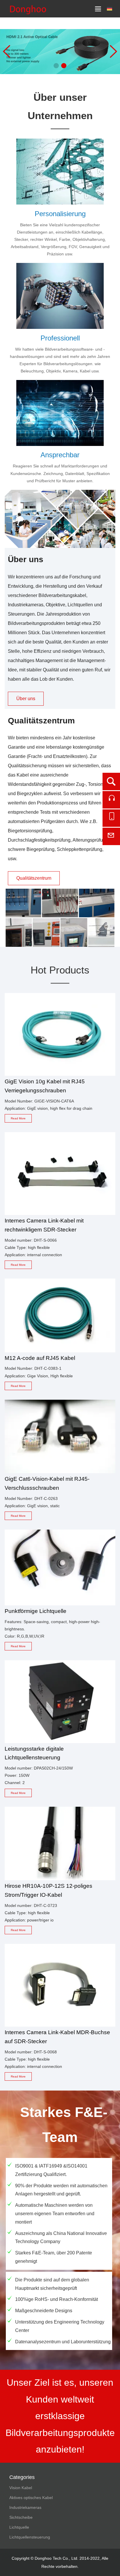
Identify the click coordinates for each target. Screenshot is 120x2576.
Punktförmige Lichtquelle (36, 1611)
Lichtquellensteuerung (30, 2537)
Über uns (26, 699)
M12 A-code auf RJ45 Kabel (40, 1358)
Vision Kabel (21, 2488)
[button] (56, 66)
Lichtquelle (19, 2527)
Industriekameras (25, 2507)
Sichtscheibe (21, 2517)
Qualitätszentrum (34, 878)
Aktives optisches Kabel (31, 2498)
